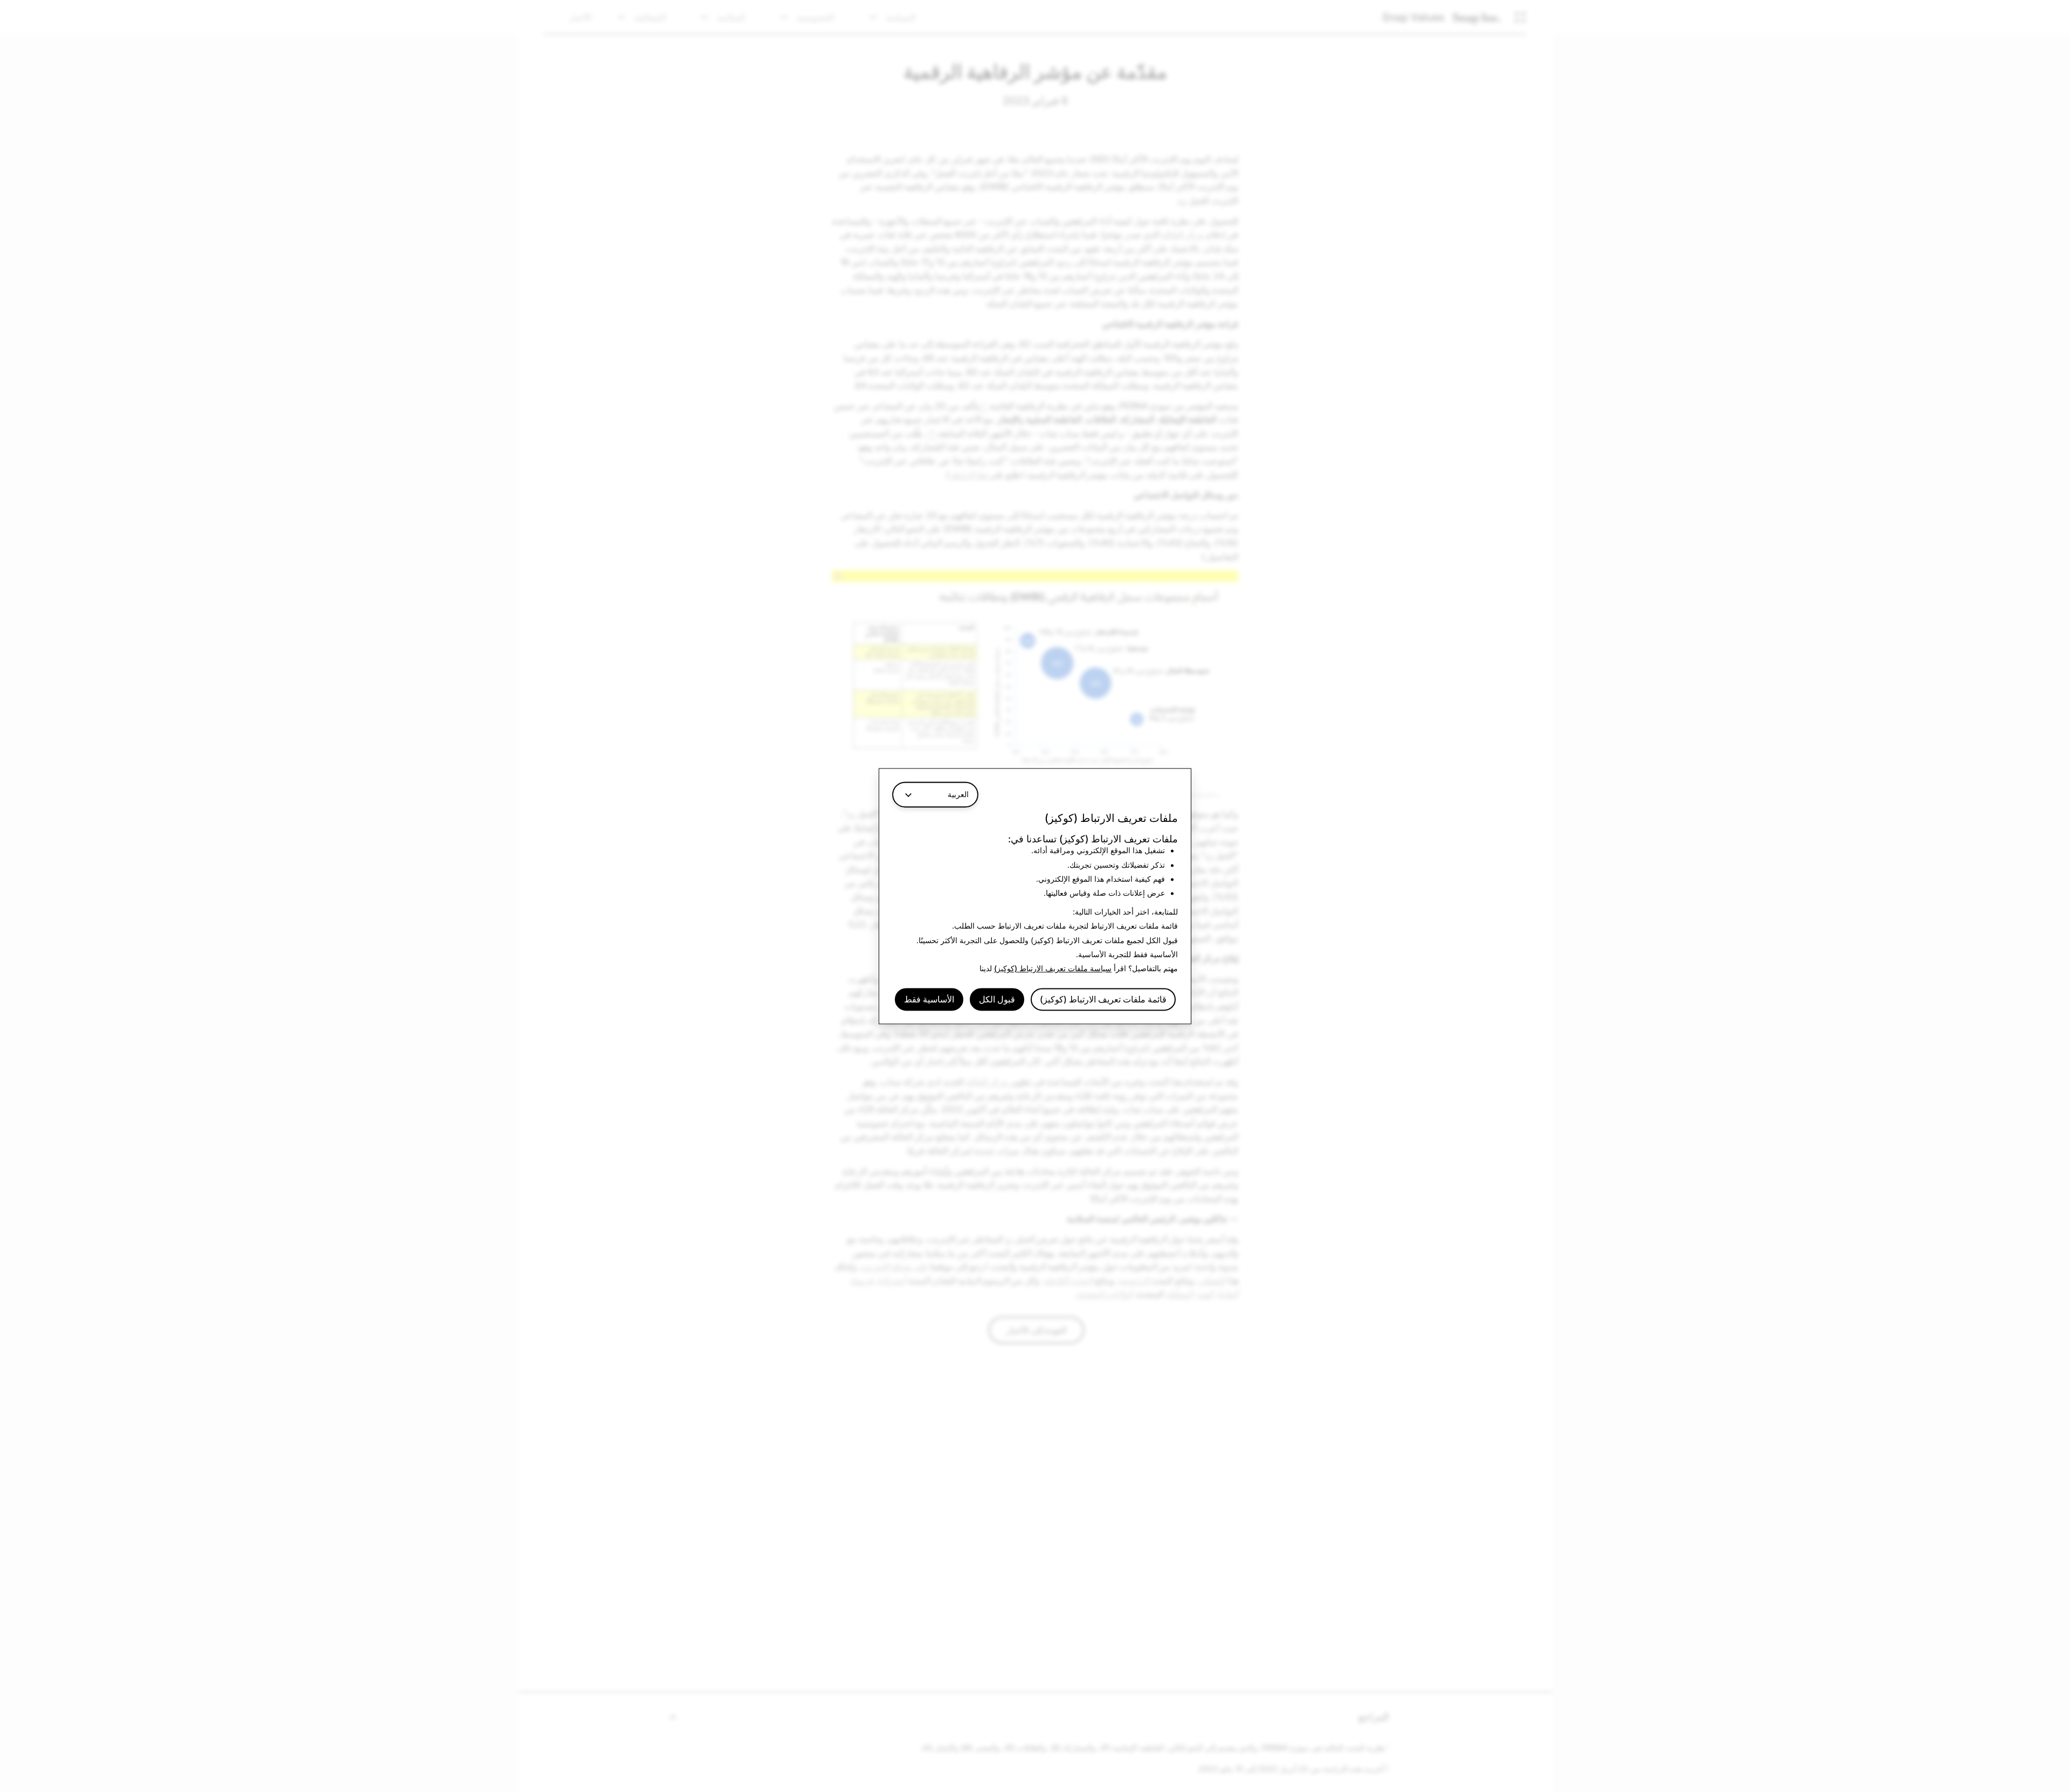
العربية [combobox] (958, 794)
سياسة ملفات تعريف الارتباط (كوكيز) (1053, 969)
